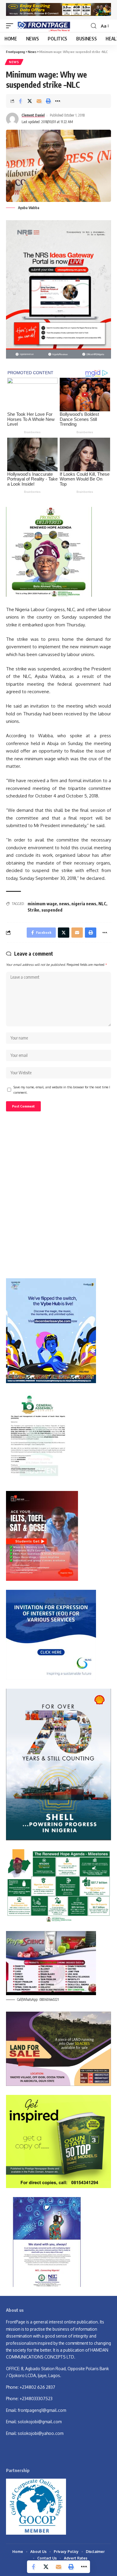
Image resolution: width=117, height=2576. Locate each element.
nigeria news (84, 904)
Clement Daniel (33, 115)
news (64, 904)
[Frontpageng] (43, 26)
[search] (94, 26)
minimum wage (42, 904)
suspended (52, 910)
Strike (33, 910)
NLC (102, 904)
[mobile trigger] (11, 26)
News (14, 62)
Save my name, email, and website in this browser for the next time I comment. (62, 1090)
